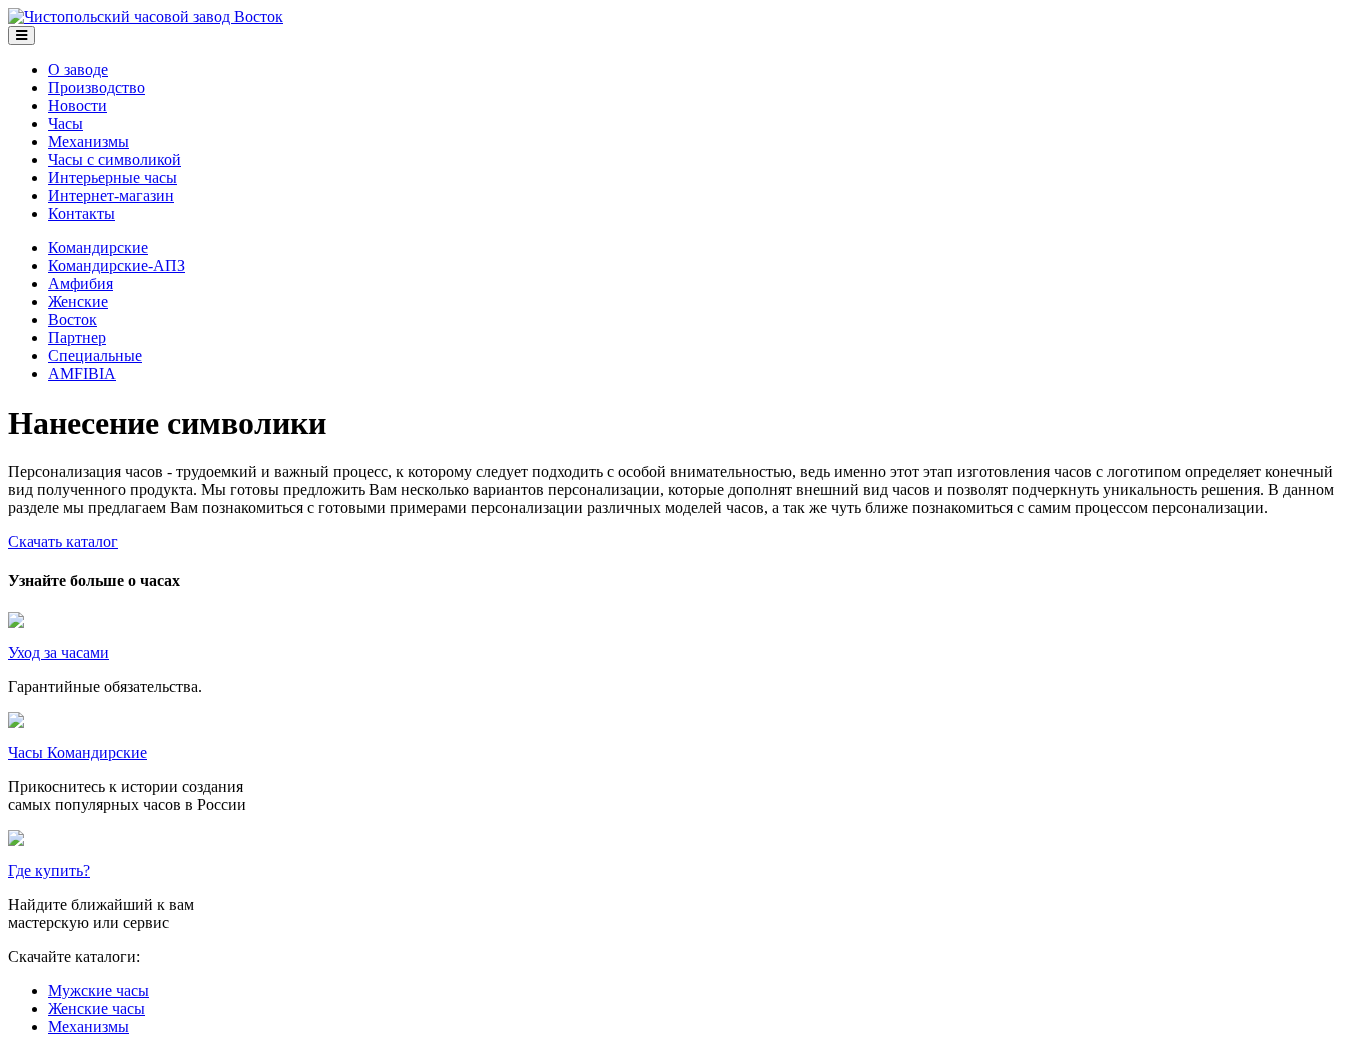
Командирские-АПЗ (116, 265)
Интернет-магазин (111, 195)
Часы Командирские (77, 752)
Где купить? (49, 870)
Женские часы (96, 1008)
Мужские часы (98, 990)
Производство (96, 87)
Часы (65, 123)
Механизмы (88, 141)
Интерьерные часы (112, 177)
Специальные (95, 355)
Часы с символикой (114, 159)
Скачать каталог (63, 541)
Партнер (77, 337)
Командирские (98, 247)
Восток (72, 319)
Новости (77, 105)
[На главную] (145, 16)
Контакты (81, 213)
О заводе (78, 69)
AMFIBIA (82, 373)
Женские (78, 301)
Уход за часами (58, 652)
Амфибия (80, 283)
